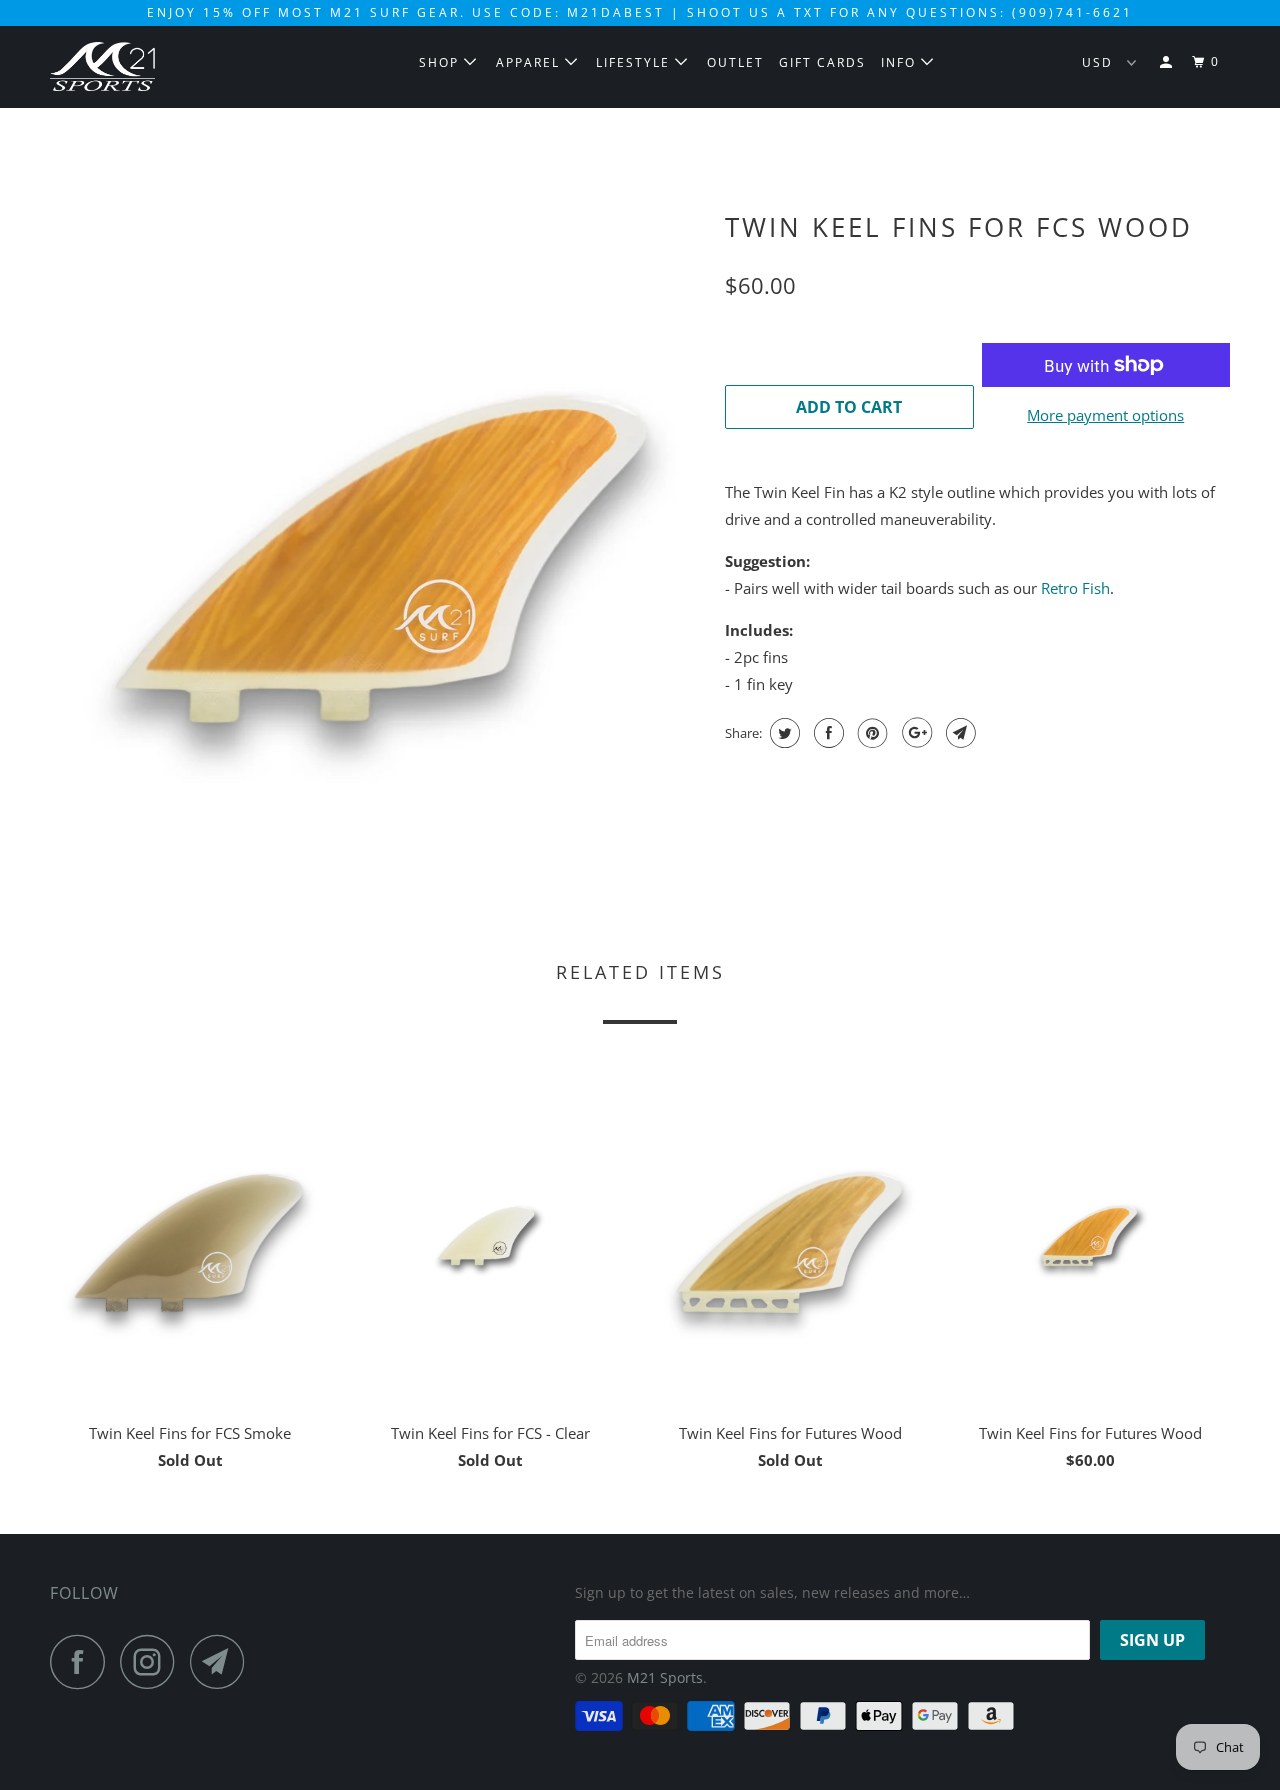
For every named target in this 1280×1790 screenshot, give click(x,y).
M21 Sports (665, 1677)
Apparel (530, 62)
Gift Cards (822, 62)
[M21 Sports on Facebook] (83, 1661)
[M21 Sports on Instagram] (153, 1661)
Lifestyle (635, 62)
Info (901, 62)
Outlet (735, 62)
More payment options (1105, 415)
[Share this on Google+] (914, 733)
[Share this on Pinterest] (870, 733)
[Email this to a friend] (958, 733)
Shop (441, 62)
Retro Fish (1075, 588)
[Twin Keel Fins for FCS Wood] (377, 527)
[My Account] (1168, 62)
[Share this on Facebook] (826, 733)
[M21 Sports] (152, 66)
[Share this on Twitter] (782, 733)
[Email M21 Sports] (223, 1661)
